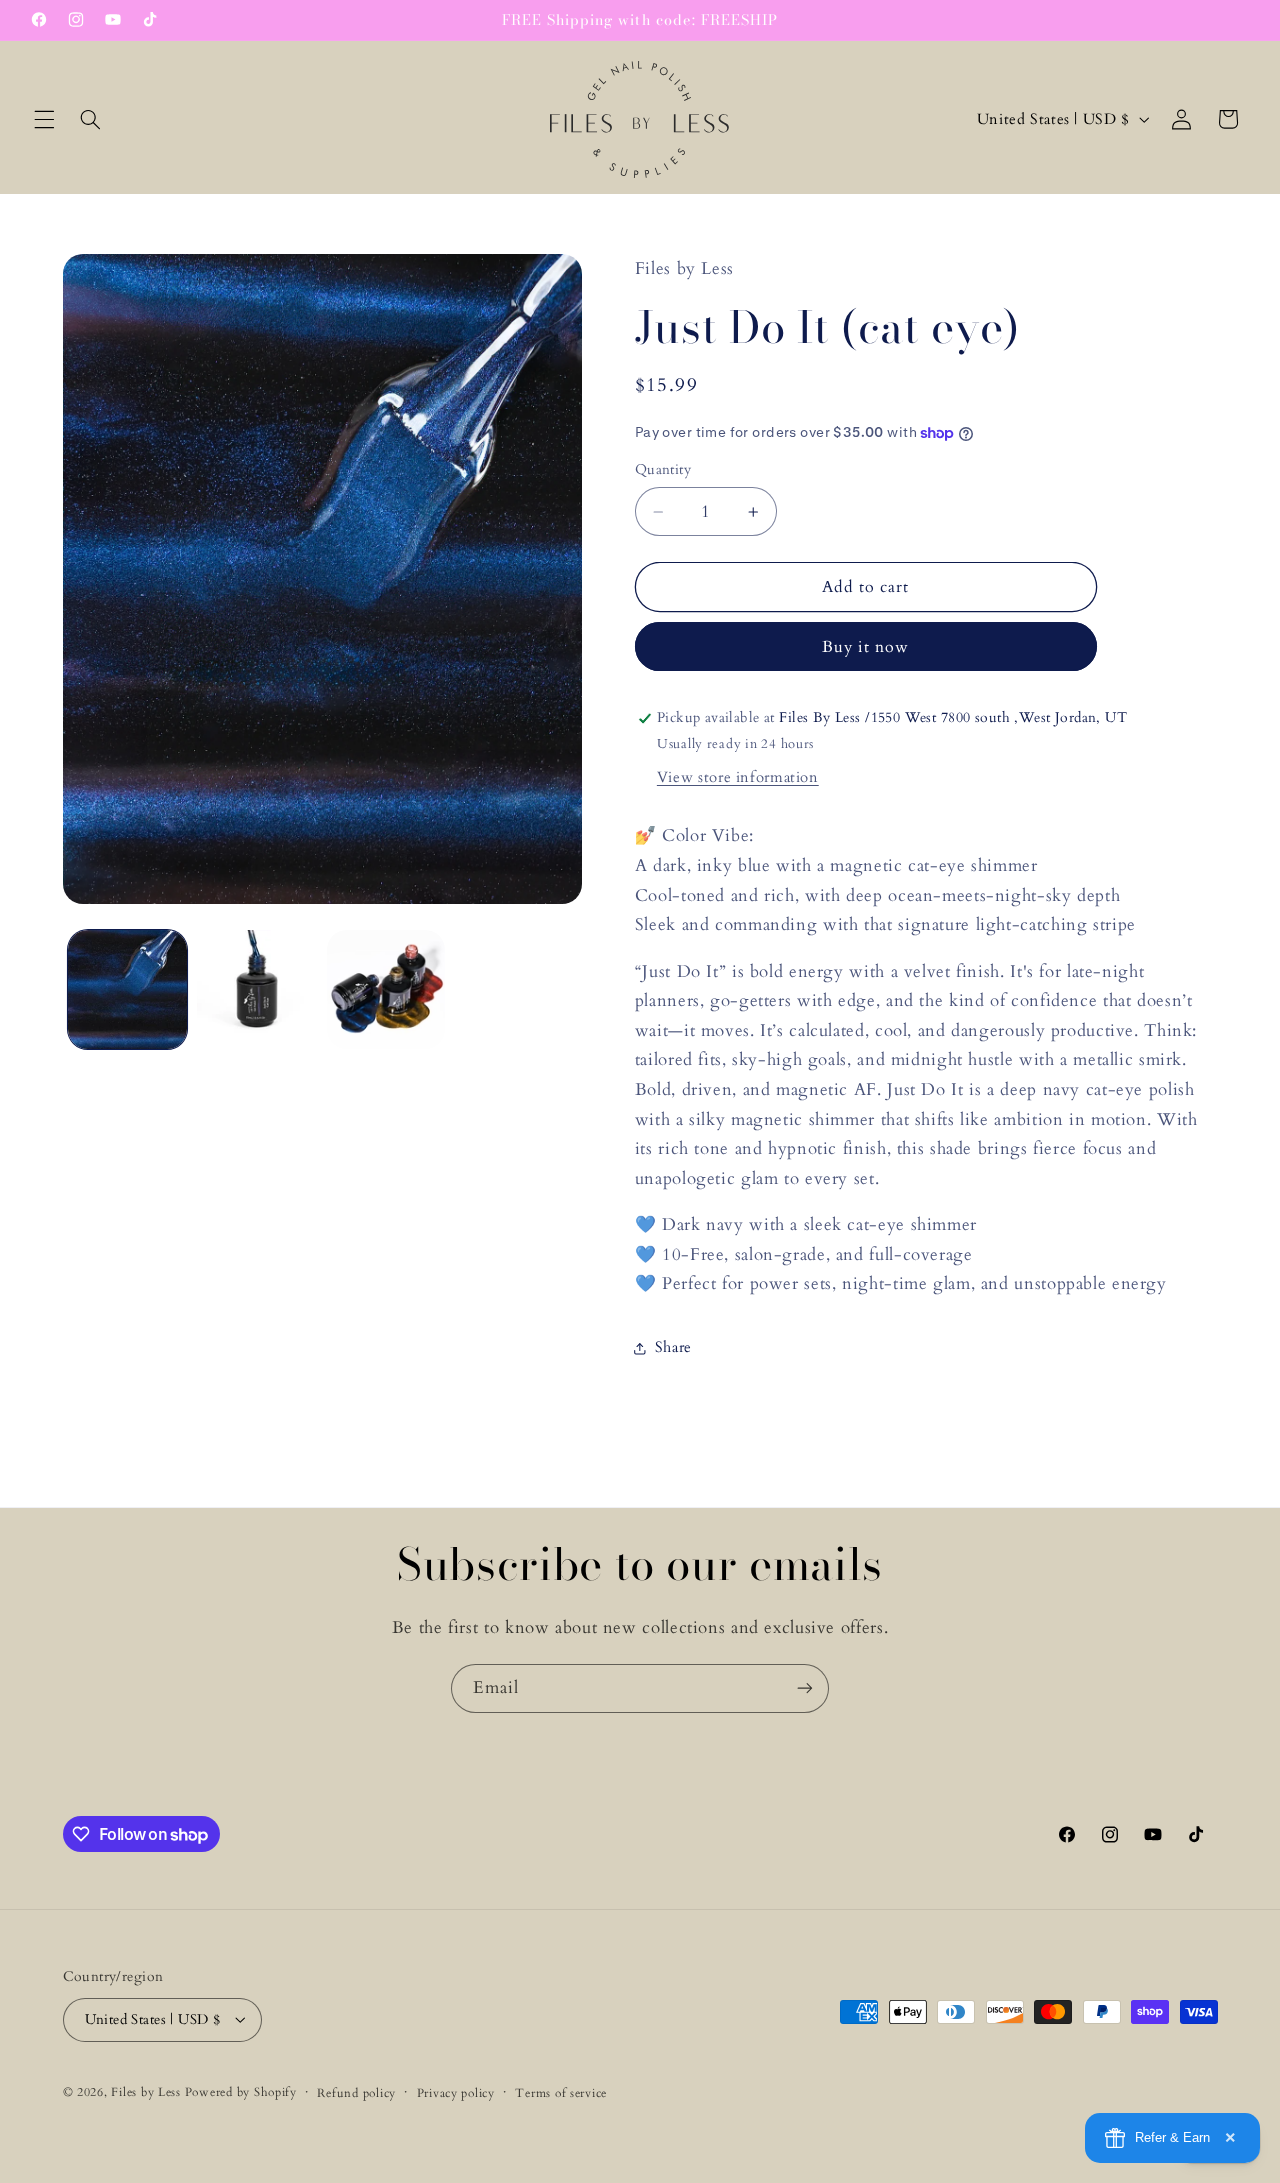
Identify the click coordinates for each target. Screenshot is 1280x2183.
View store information (738, 777)
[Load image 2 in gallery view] (256, 989)
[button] (44, 119)
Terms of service (561, 2092)
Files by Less (146, 2091)
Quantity (663, 470)
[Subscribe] (805, 1688)
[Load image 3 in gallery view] (386, 989)
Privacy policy (456, 2092)
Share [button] (673, 1348)
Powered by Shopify (241, 2091)
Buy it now (866, 647)
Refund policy (356, 2092)
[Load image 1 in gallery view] (127, 989)
